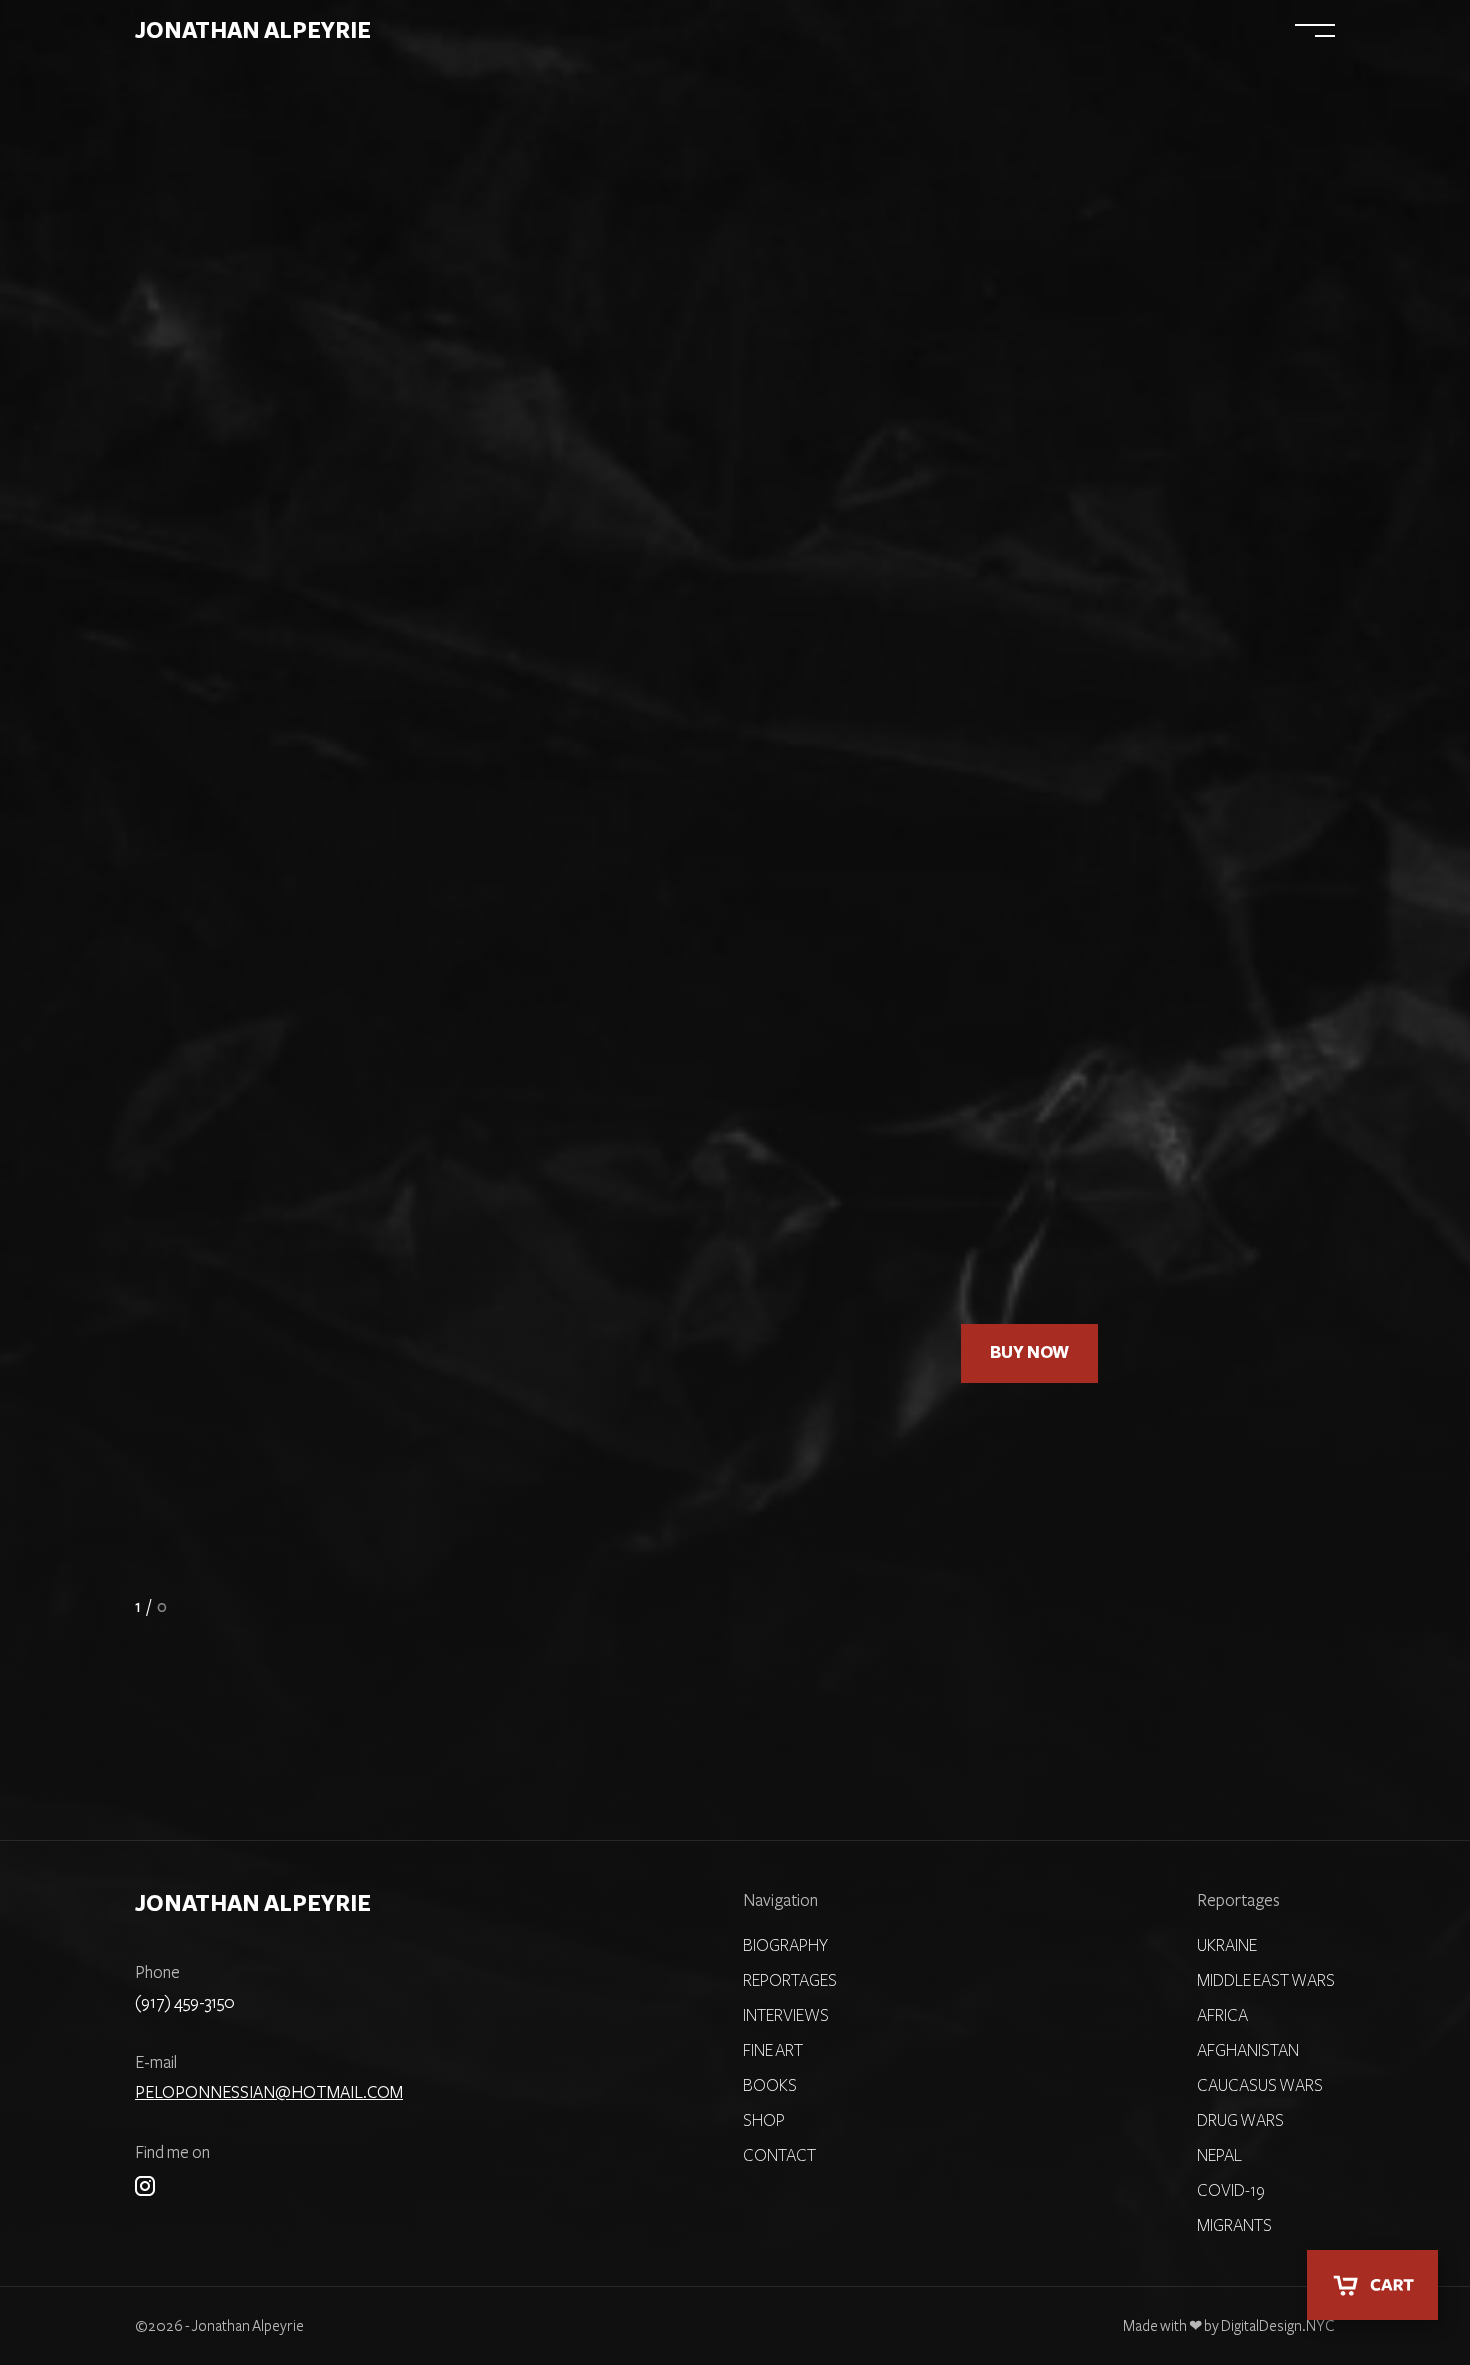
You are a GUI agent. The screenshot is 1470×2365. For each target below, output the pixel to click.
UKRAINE (1227, 1946)
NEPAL (1219, 2156)
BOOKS (1113, 31)
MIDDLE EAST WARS (1266, 1981)
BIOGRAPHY (626, 31)
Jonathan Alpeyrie (253, 31)
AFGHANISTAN (1248, 2051)
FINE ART (880, 31)
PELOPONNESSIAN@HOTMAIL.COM (269, 2092)
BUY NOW (1029, 1353)
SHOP (1198, 31)
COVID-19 (1231, 2191)
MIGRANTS (1234, 2226)
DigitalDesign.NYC (1278, 2326)
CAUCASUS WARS (1260, 2086)
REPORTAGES (758, 31)
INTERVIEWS (1000, 31)
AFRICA (1222, 2016)
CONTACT (779, 2156)
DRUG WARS (1240, 2121)
